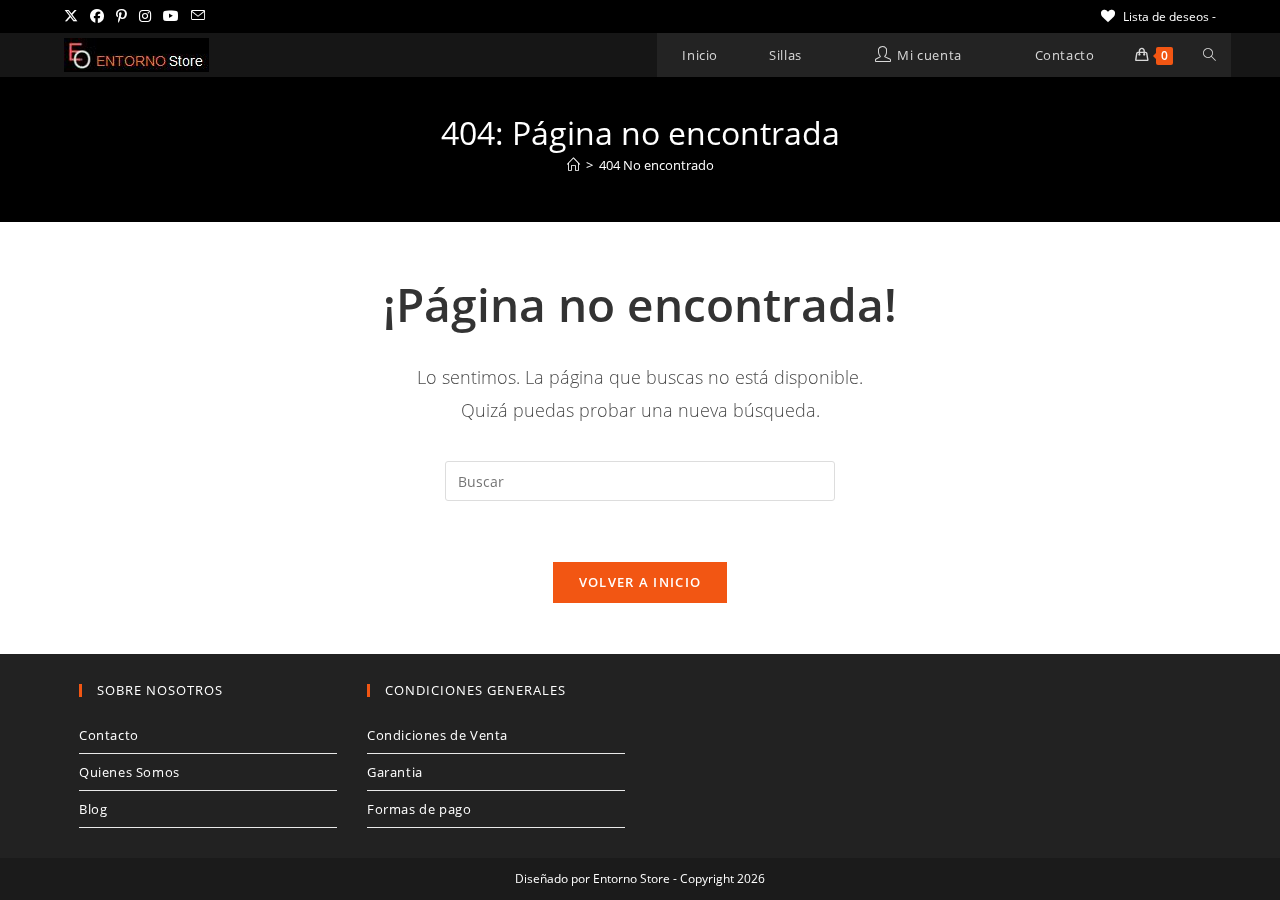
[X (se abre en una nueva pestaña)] (74, 16)
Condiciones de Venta (437, 735)
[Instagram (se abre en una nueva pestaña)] (145, 16)
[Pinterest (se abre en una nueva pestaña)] (121, 16)
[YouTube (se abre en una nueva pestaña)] (171, 16)
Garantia (395, 772)
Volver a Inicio (640, 582)
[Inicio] (573, 165)
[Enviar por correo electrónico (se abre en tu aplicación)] (198, 16)
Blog (93, 809)
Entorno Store (631, 878)
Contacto (109, 735)
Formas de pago (419, 809)
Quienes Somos (129, 772)
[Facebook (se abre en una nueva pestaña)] (97, 16)
